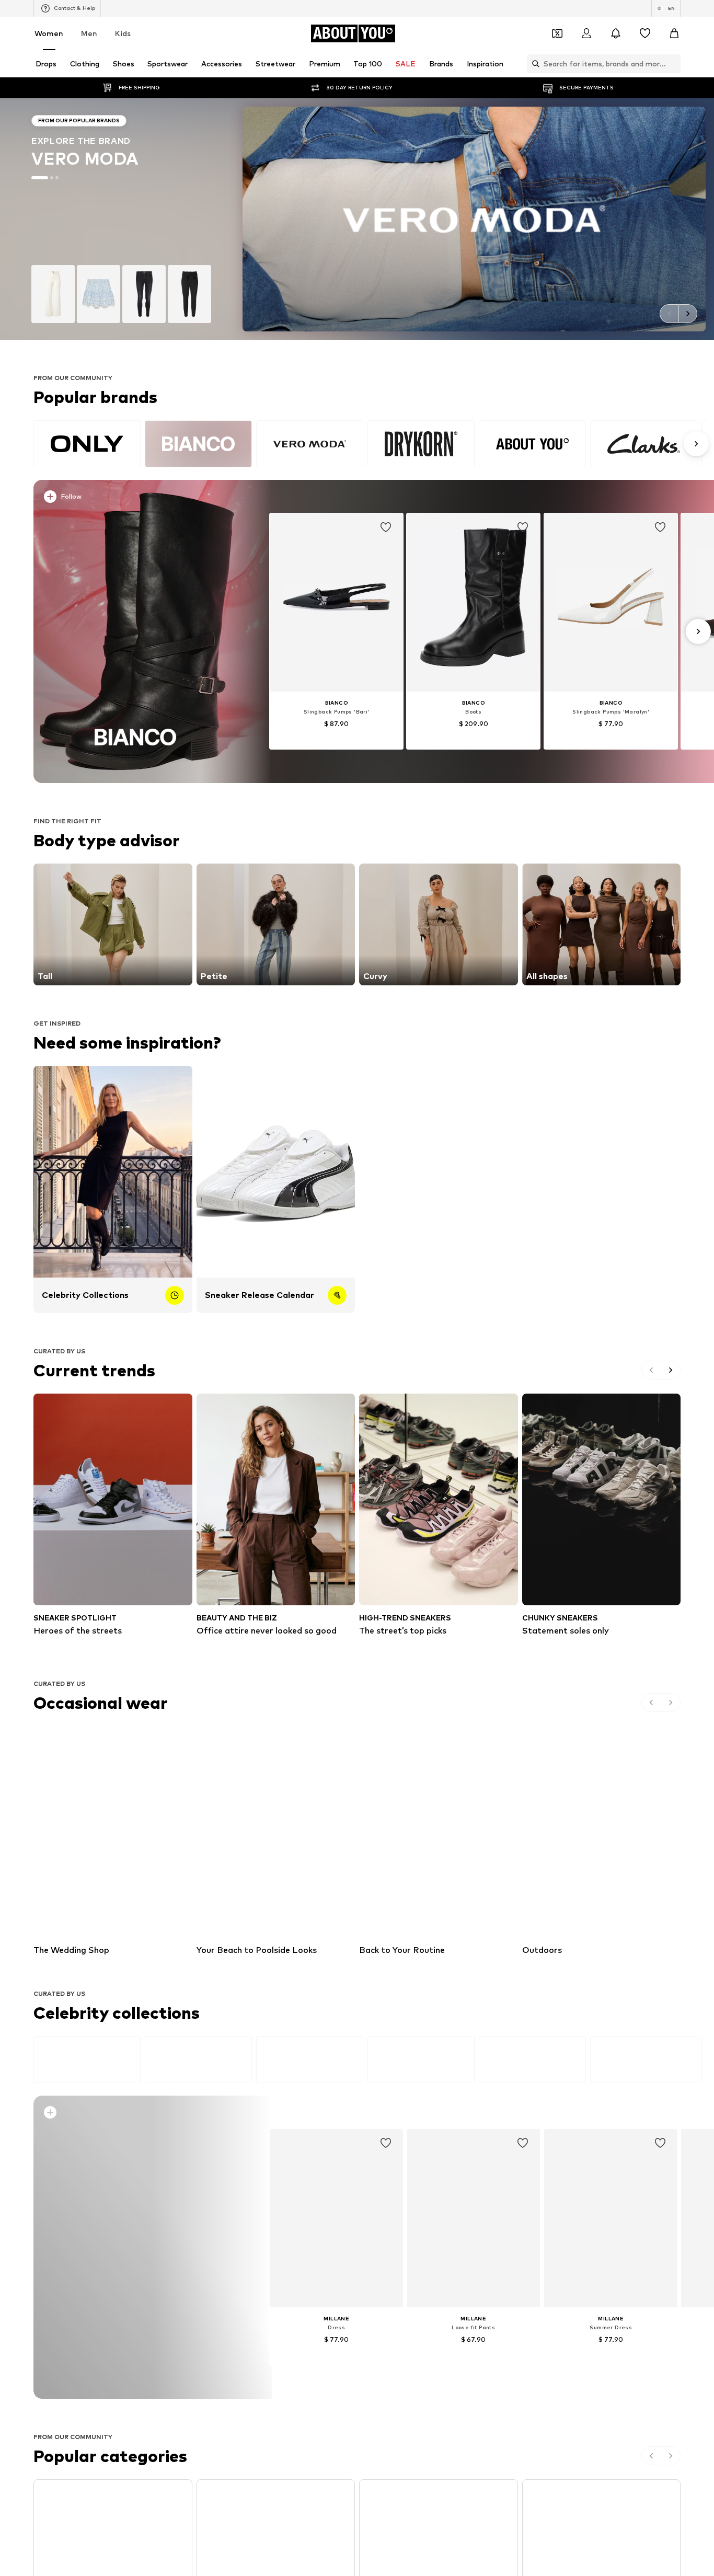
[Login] (586, 33)
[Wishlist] (645, 33)
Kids (123, 33)
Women (49, 33)
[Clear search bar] (673, 64)
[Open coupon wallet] (557, 33)
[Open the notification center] (616, 33)
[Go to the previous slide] (669, 314)
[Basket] (674, 33)
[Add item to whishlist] (386, 527)
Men (89, 33)
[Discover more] (136, 631)
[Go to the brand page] (357, 219)
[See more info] (142, 499)
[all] (370, 444)
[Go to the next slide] (688, 314)
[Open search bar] (533, 64)
